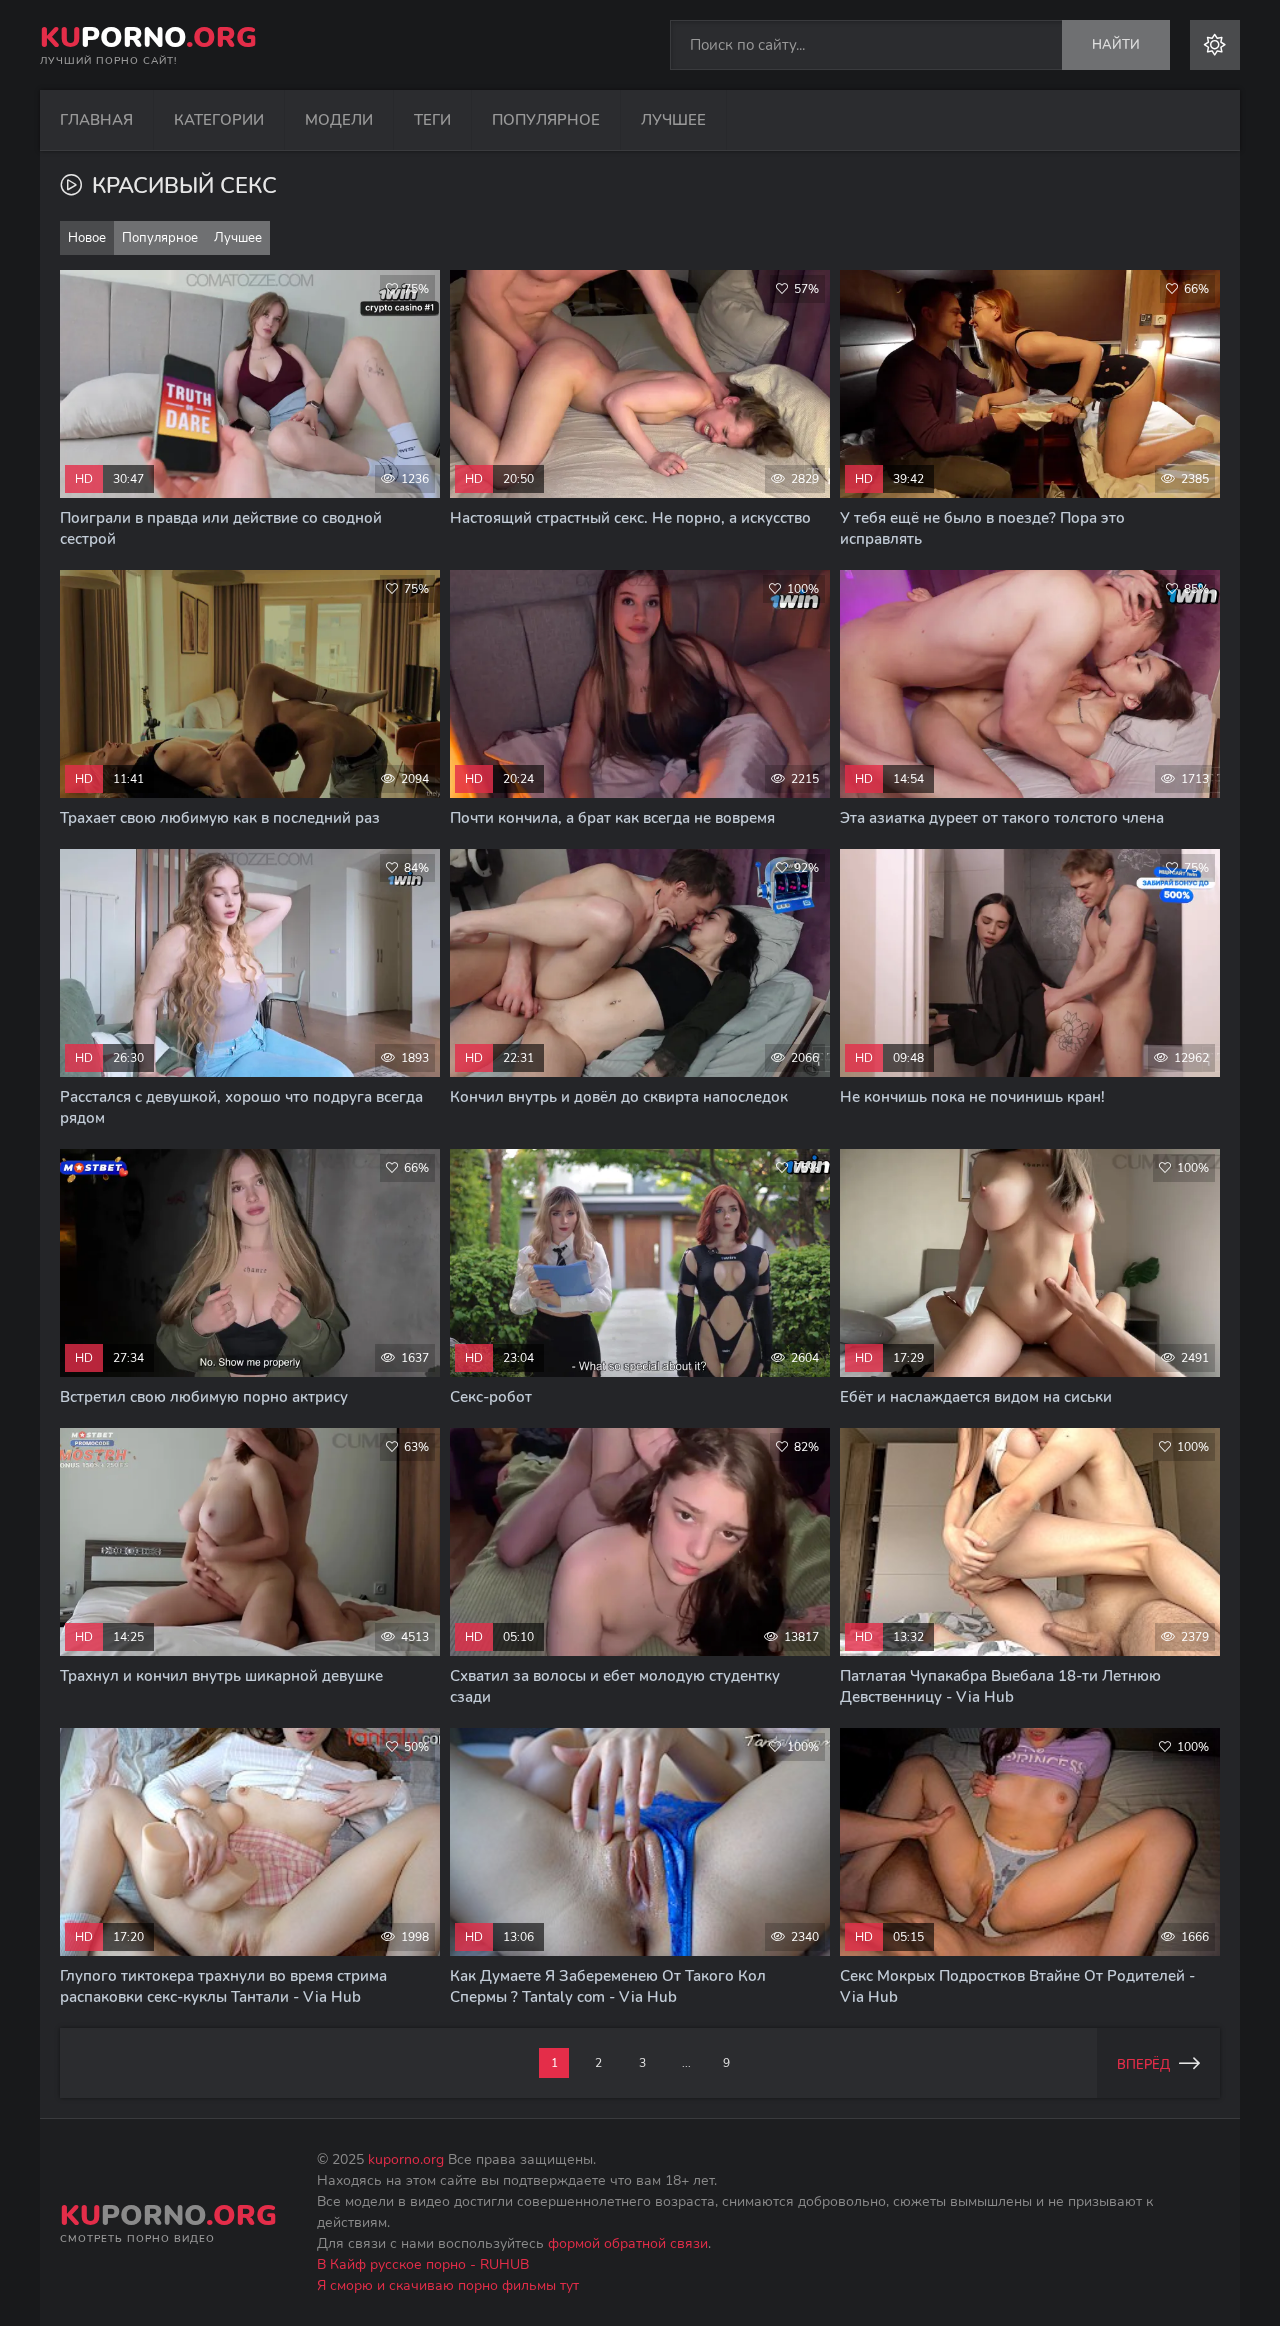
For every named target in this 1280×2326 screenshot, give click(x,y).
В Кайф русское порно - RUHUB (423, 2264)
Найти (1116, 45)
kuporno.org (406, 2159)
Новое (87, 238)
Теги (432, 120)
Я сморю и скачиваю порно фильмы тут (448, 2285)
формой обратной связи (628, 2243)
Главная (96, 120)
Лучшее (673, 120)
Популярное (546, 120)
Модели (339, 120)
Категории (219, 120)
